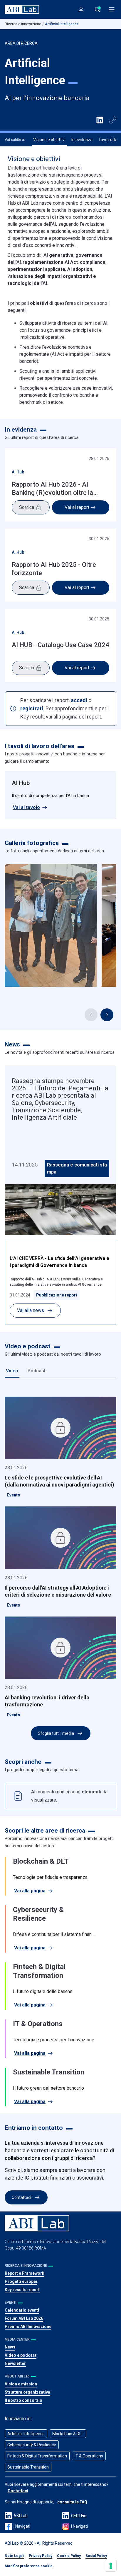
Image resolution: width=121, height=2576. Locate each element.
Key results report (22, 2290)
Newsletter (15, 2363)
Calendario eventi (22, 2310)
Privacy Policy (41, 2556)
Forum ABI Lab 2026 (24, 2318)
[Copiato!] (113, 120)
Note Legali (14, 2556)
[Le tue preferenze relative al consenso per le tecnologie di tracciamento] (111, 2566)
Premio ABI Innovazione (28, 2327)
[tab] (12, 1371)
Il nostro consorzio (23, 2400)
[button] (107, 1015)
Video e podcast (21, 2355)
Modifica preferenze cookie (29, 2566)
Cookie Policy (69, 2556)
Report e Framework (25, 2273)
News (10, 2347)
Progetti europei (21, 2281)
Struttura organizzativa (27, 2392)
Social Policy (96, 2556)
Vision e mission (21, 2384)
